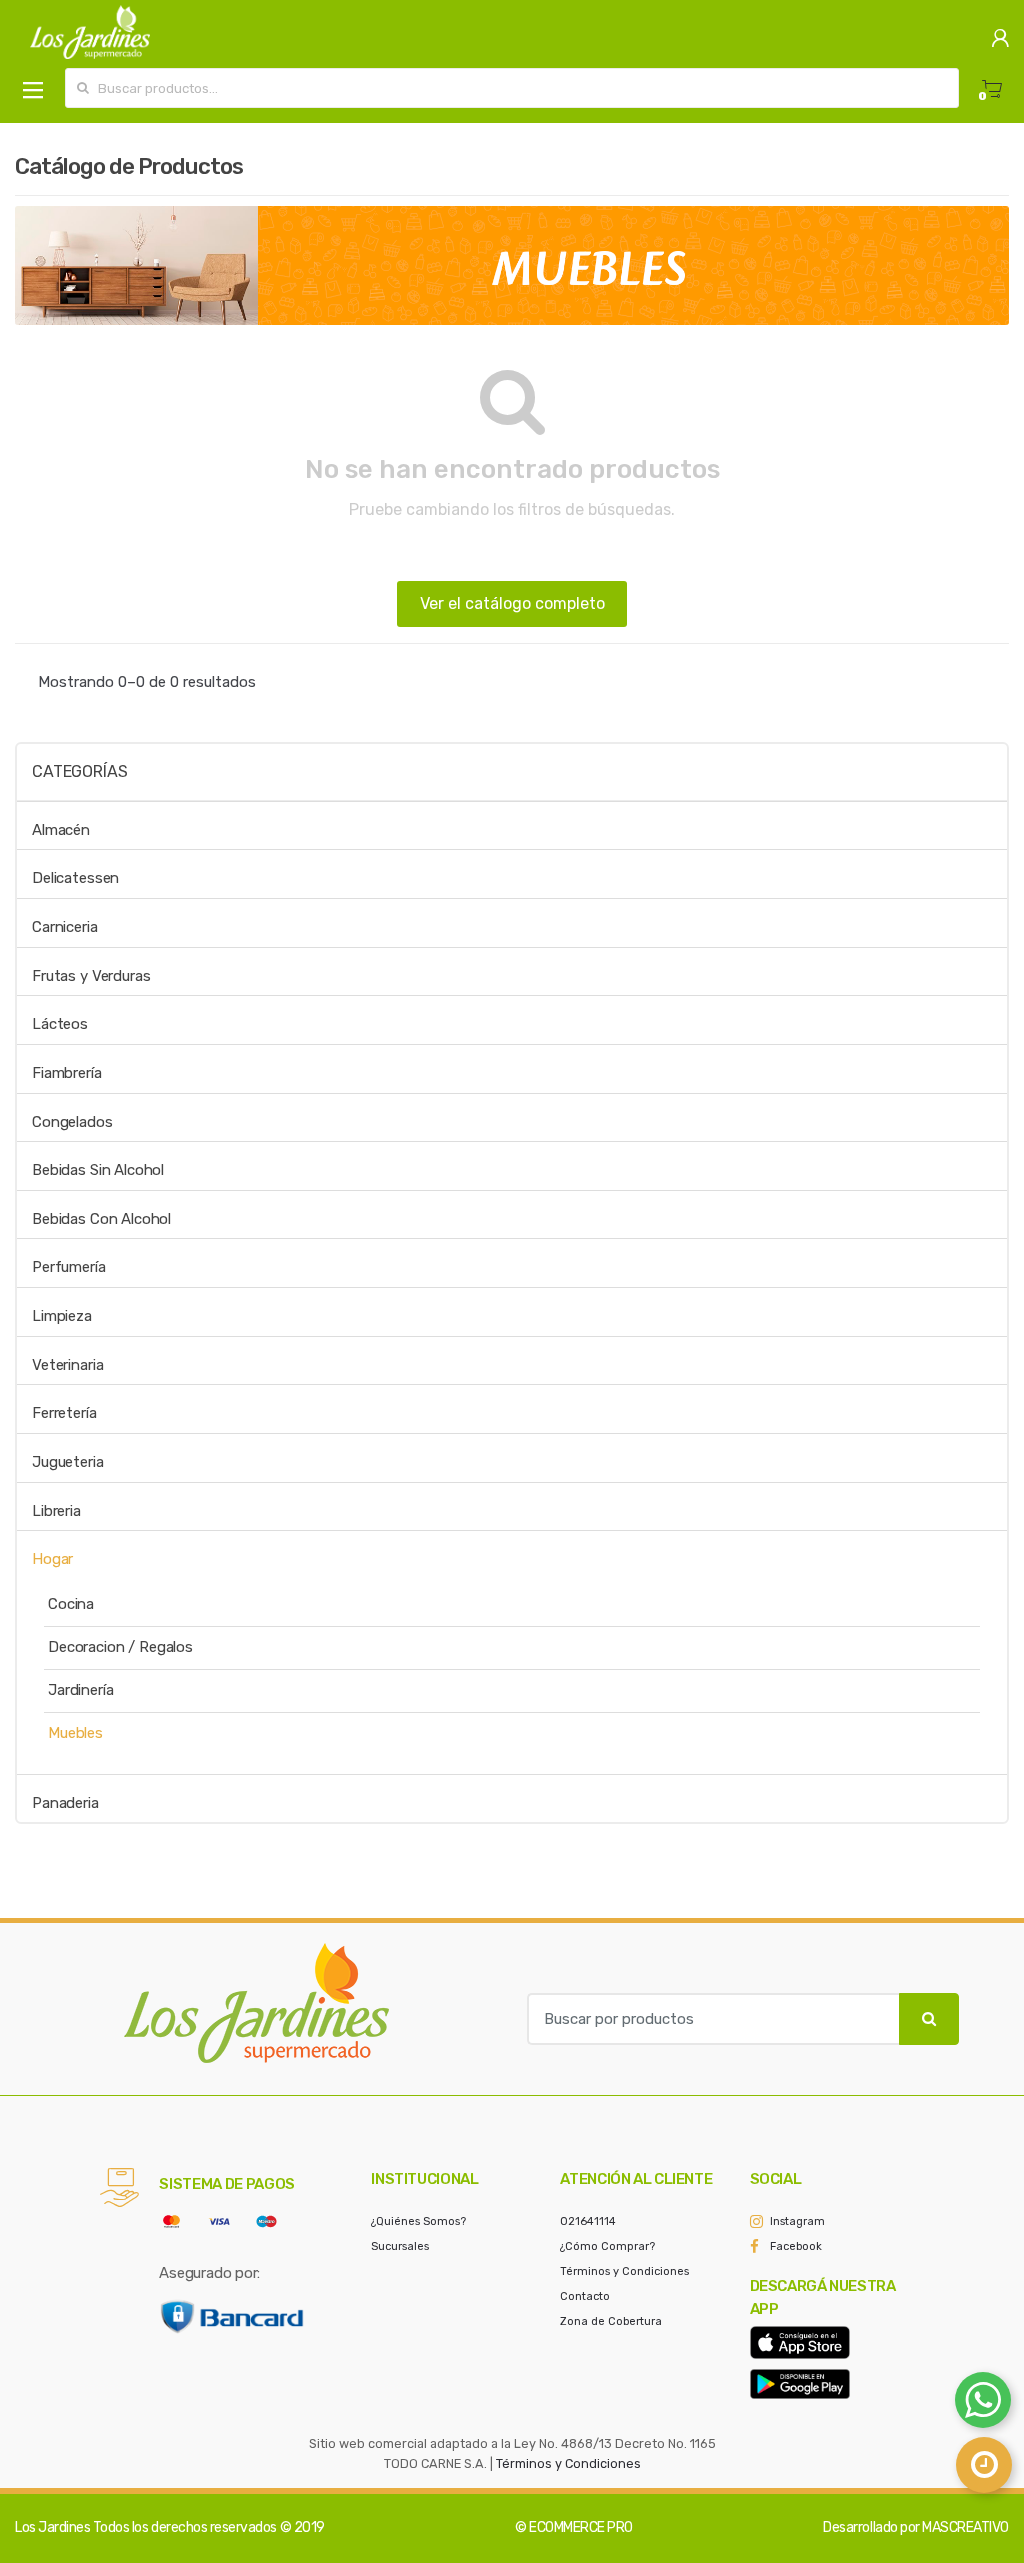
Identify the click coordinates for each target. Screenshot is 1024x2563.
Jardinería (81, 1690)
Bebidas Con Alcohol (101, 1219)
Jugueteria (68, 1462)
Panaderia (65, 1803)
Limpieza (62, 1316)
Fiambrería (67, 1073)
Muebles (75, 1733)
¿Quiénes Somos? (418, 2221)
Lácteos (60, 1024)
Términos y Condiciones (624, 2271)
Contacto (585, 2296)
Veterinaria (67, 1365)
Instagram (797, 2221)
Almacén (61, 830)
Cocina (71, 1604)
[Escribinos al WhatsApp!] (983, 2404)
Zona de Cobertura (611, 2321)
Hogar (52, 1559)
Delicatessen (75, 878)
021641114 (588, 2221)
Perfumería (69, 1267)
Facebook (796, 2246)
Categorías (79, 771)
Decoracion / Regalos (120, 1647)
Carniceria (65, 927)
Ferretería (64, 1413)
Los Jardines (52, 2527)
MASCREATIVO (965, 2527)
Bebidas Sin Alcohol (98, 1170)
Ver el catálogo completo (512, 603)
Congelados (72, 1122)
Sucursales (400, 2246)
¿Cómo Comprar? (607, 2246)
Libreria (56, 1511)
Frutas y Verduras (91, 976)
